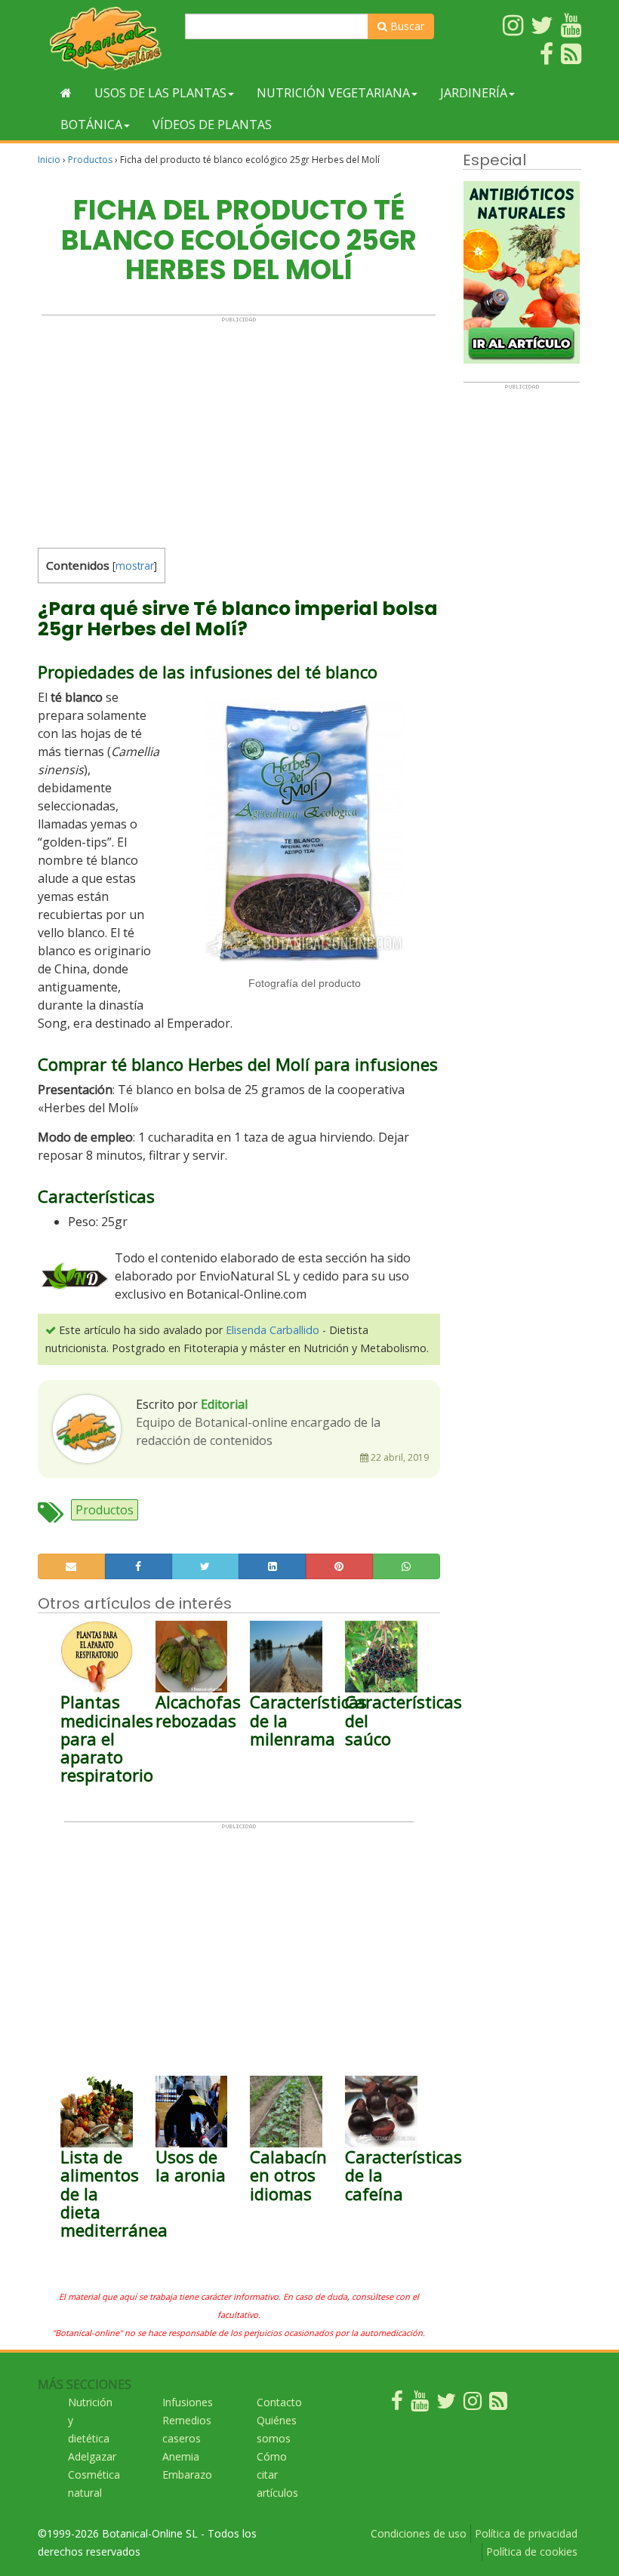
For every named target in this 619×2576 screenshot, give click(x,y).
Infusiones (188, 2402)
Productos (90, 160)
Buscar (406, 26)
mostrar (135, 566)
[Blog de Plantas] (498, 2404)
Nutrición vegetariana (333, 93)
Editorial (224, 1404)
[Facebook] (397, 2404)
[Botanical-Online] (106, 38)
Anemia (181, 2456)
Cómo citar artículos (277, 2475)
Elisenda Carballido (273, 1330)
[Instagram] (473, 2404)
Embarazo (187, 2475)
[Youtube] (420, 2404)
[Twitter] (446, 2404)
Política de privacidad (526, 2533)
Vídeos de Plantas (212, 124)
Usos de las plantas (160, 93)
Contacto (279, 2402)
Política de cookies (532, 2551)
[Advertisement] (239, 429)
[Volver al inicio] (66, 93)
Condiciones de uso (419, 2533)
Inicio (49, 160)
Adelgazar (92, 2456)
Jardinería (474, 93)
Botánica (91, 124)
